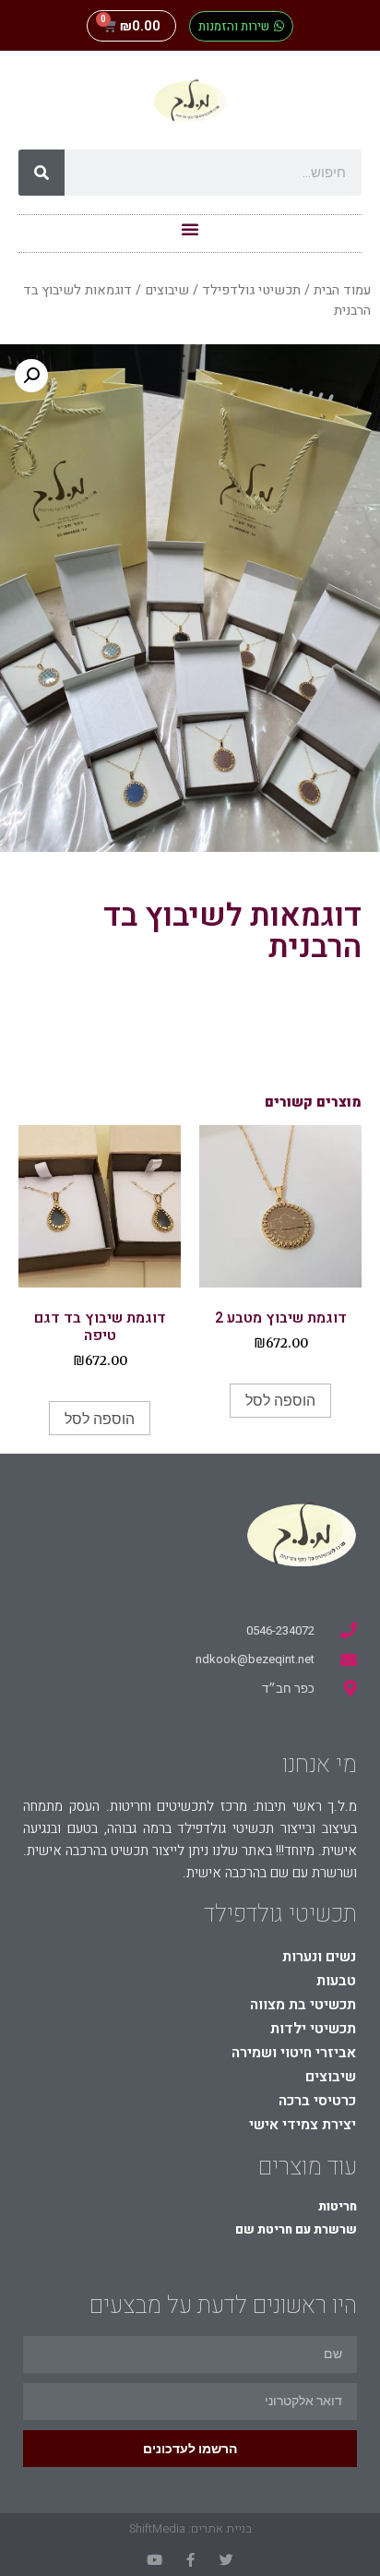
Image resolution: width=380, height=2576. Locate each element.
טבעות (336, 1981)
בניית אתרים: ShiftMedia (190, 2528)
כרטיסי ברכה (317, 2101)
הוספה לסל (280, 1400)
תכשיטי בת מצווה (303, 2005)
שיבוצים (167, 290)
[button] (241, 26)
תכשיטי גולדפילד (251, 290)
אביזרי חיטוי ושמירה (294, 2053)
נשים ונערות (319, 1957)
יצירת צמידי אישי (303, 2125)
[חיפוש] (42, 173)
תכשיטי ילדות (313, 2029)
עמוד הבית (342, 290)
